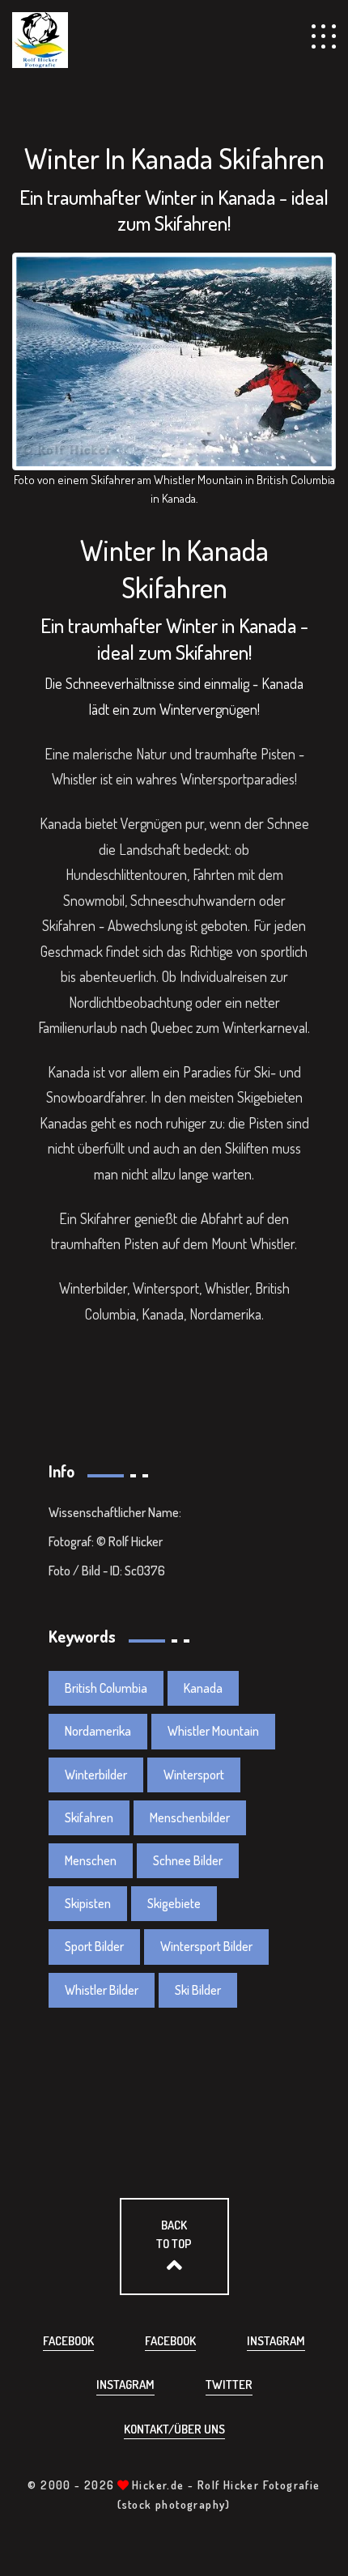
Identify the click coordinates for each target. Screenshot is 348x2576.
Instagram (276, 2341)
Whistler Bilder (102, 1990)
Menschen (91, 1860)
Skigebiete (174, 1903)
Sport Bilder (94, 1946)
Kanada (203, 1688)
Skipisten (88, 1903)
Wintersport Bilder (206, 1946)
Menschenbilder (190, 1817)
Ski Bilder (198, 1990)
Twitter (229, 2385)
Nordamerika (98, 1731)
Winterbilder (96, 1775)
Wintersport (194, 1775)
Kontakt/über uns (174, 2429)
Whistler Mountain (213, 1731)
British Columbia (106, 1688)
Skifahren (89, 1817)
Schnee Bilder (188, 1860)
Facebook (68, 2341)
